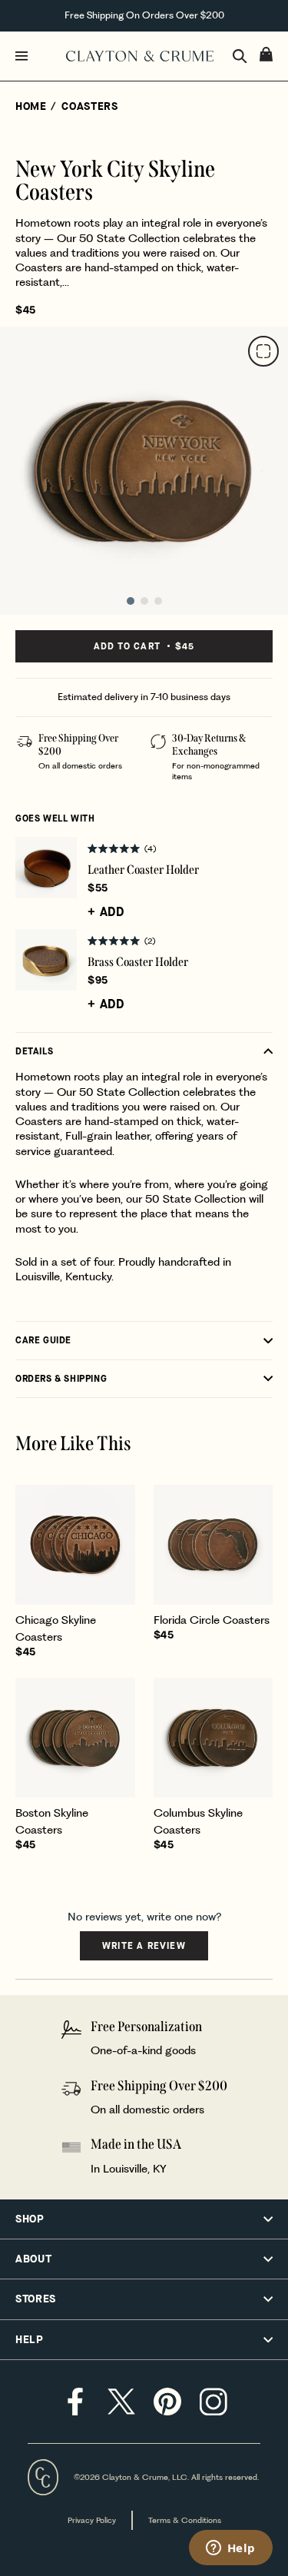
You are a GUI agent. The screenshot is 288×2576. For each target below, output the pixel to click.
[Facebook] (75, 2402)
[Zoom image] (263, 351)
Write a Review (144, 1950)
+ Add (106, 912)
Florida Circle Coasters (212, 1620)
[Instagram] (214, 2402)
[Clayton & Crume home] (140, 56)
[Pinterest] (167, 2402)
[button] (180, 848)
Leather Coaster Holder (143, 870)
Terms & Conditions (185, 2520)
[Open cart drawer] (266, 54)
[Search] (240, 56)
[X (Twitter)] (121, 2402)
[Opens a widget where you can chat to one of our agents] (230, 2549)
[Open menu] (37, 56)
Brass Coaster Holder (138, 962)
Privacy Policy (92, 2520)
